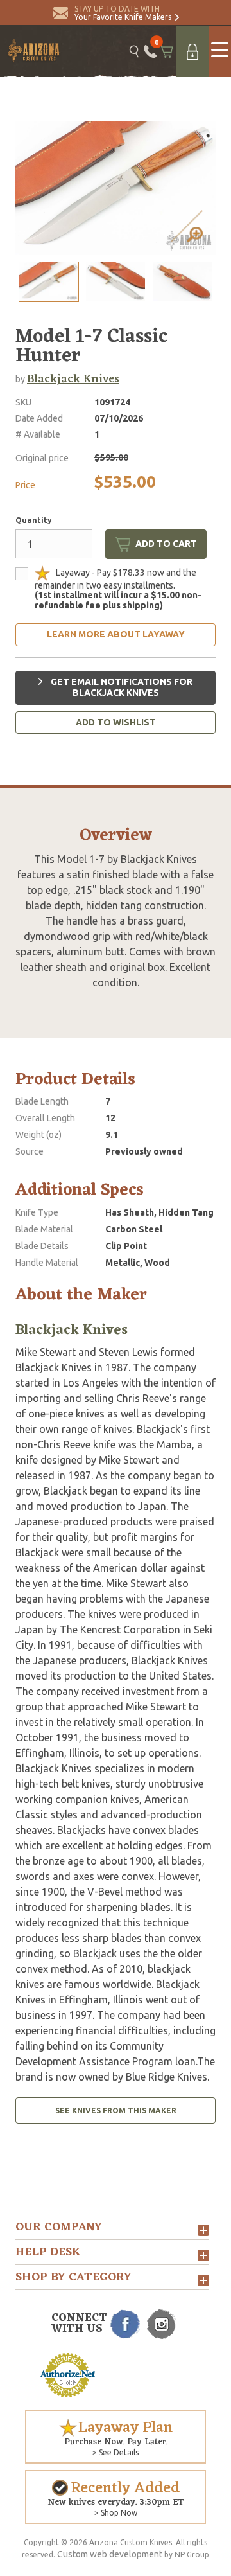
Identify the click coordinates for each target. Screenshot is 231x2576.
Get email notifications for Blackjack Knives (121, 688)
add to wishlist (116, 722)
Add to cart (166, 544)
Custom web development (110, 2554)
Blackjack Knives (73, 379)
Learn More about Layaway (116, 634)
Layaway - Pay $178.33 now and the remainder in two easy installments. (118, 589)
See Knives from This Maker (116, 2110)
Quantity (34, 520)
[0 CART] (167, 51)
